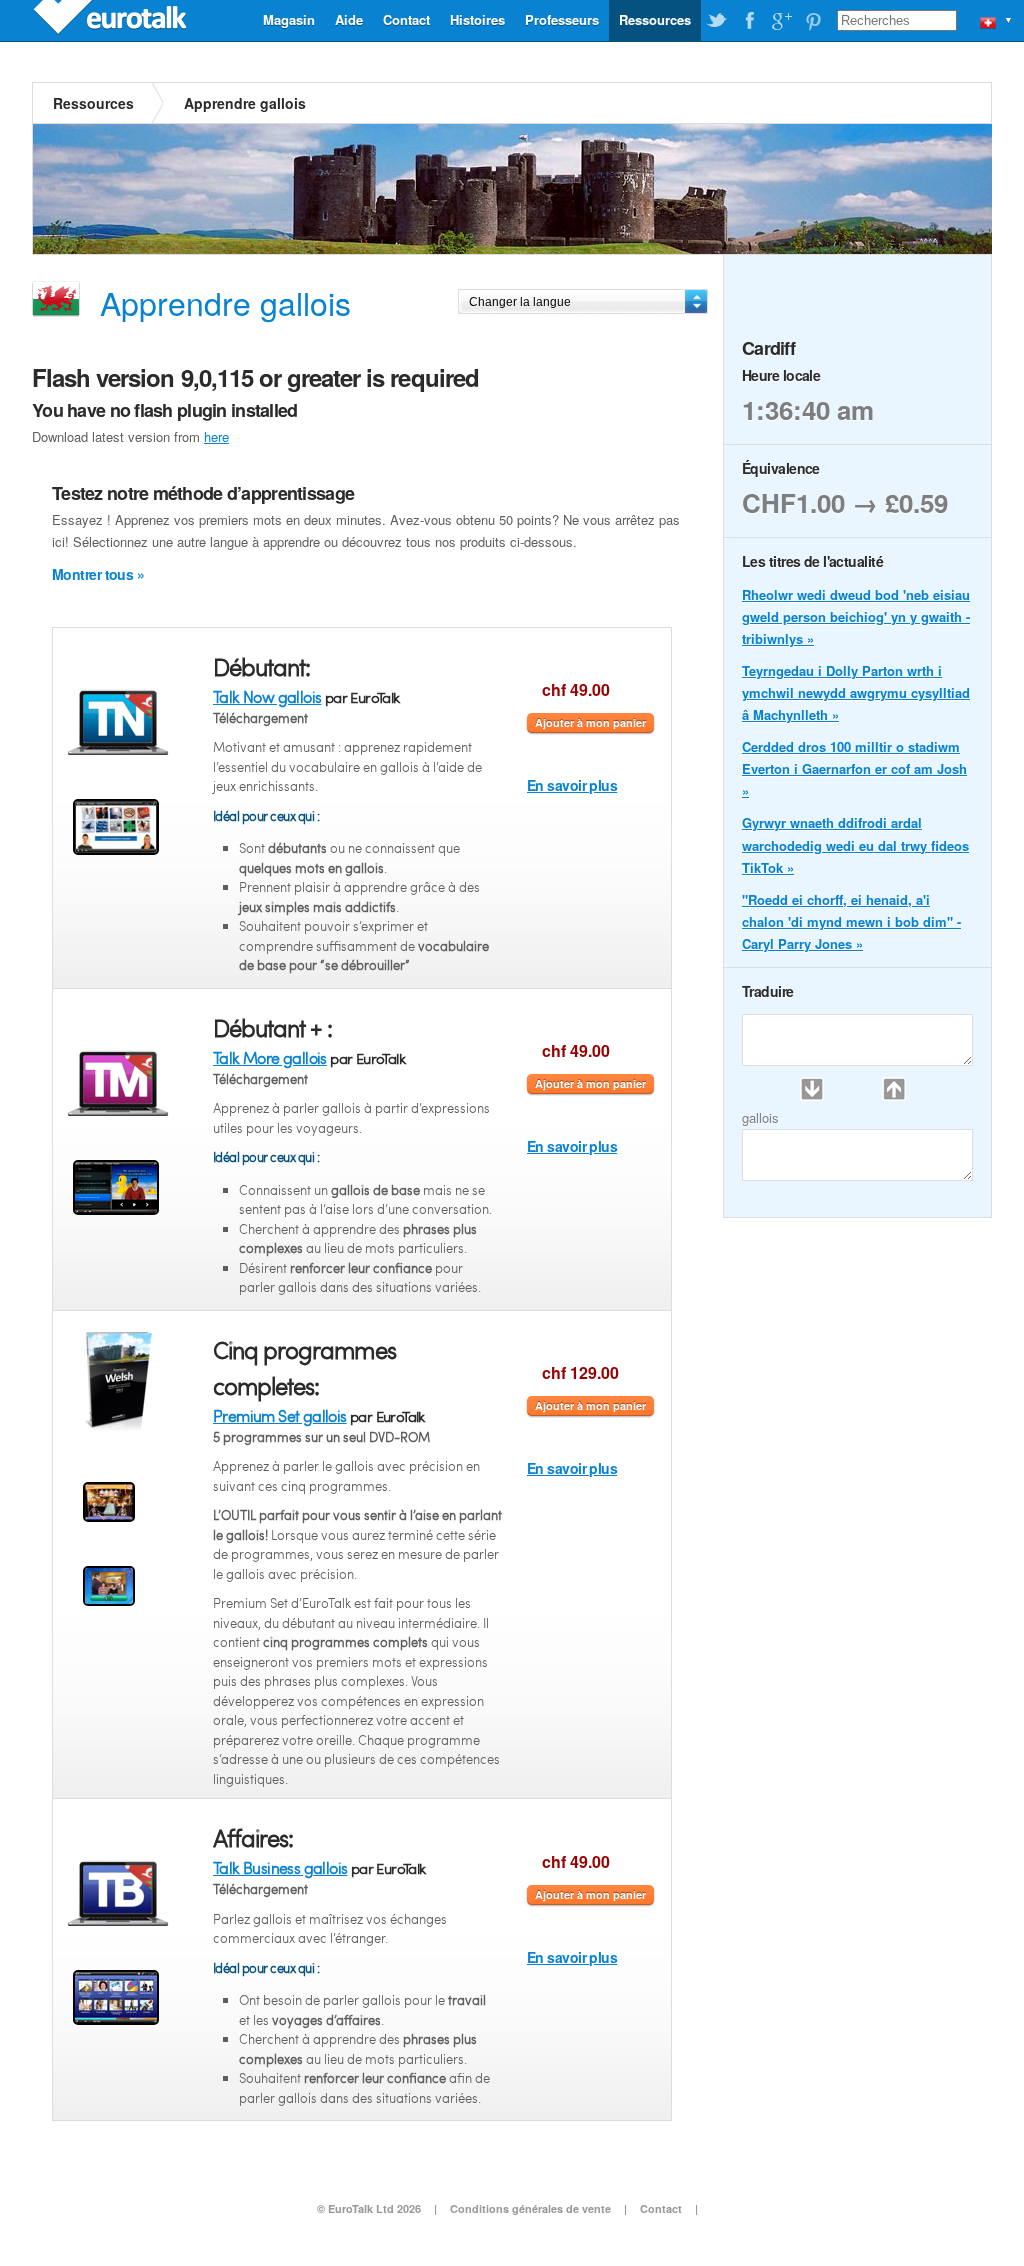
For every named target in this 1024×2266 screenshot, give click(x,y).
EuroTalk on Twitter (717, 21)
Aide (349, 19)
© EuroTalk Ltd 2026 (369, 2208)
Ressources (655, 19)
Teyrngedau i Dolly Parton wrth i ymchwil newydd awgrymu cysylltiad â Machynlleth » (856, 692)
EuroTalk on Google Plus (781, 21)
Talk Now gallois (267, 696)
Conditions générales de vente (530, 2208)
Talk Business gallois (280, 1867)
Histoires (477, 19)
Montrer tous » (98, 574)
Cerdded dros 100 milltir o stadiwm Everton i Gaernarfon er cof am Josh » (854, 768)
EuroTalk (112, 20)
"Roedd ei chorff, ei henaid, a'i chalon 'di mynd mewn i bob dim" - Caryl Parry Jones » (851, 921)
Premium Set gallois (280, 1415)
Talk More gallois (270, 1057)
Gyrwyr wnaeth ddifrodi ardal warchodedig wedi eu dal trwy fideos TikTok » (855, 844)
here (216, 436)
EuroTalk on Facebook (749, 21)
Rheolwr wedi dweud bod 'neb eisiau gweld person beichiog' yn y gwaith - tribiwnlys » (856, 616)
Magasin (289, 19)
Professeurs (562, 19)
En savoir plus (572, 785)
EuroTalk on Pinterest (813, 21)
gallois (760, 1117)
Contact (406, 19)
